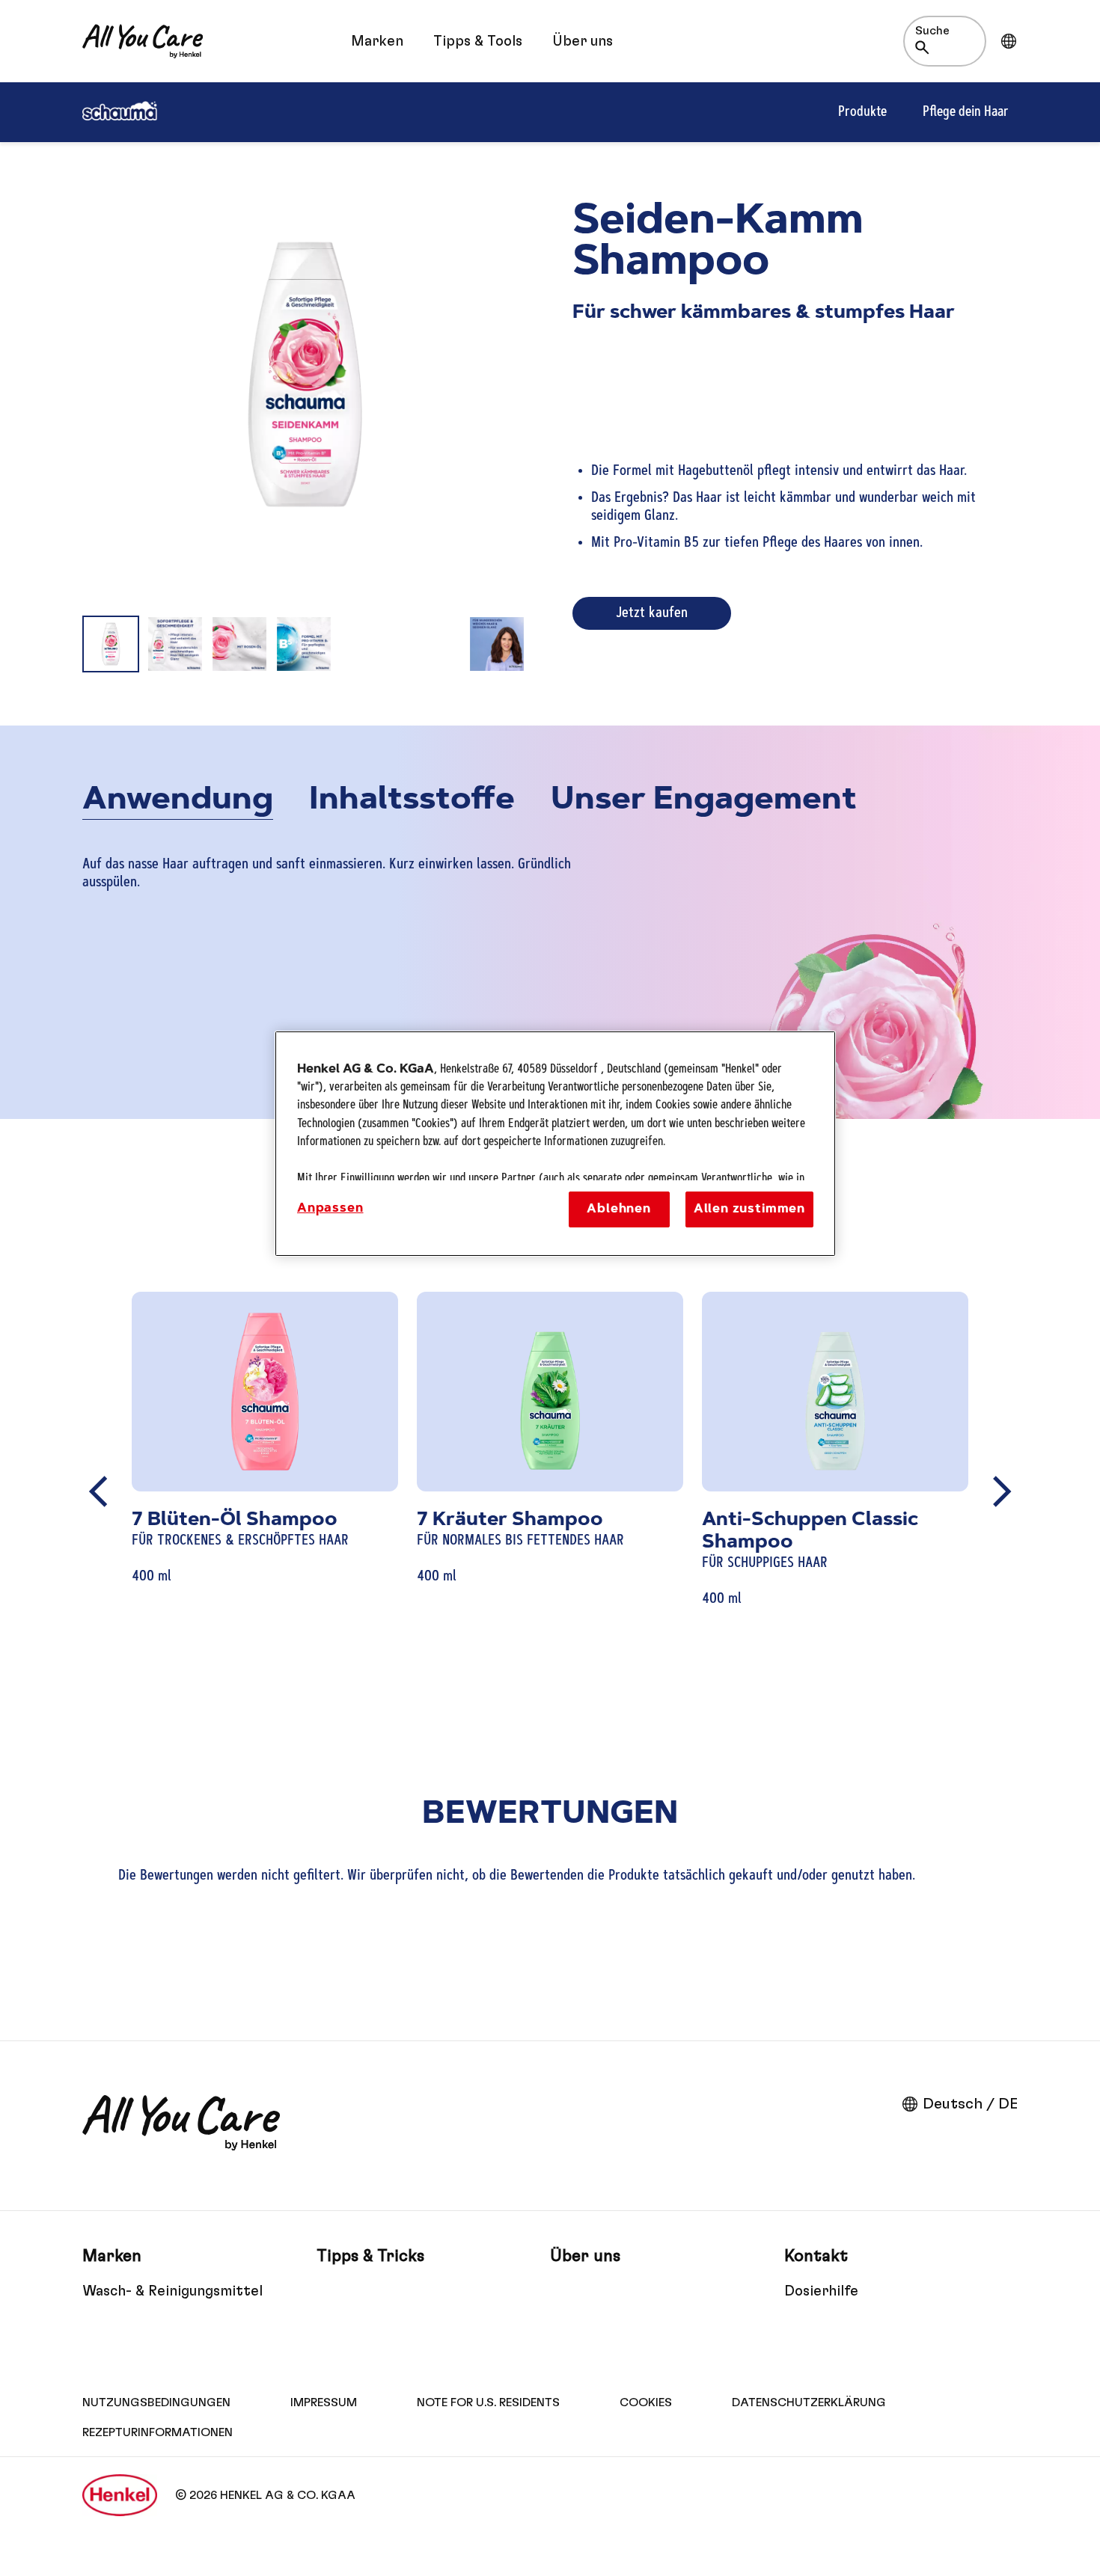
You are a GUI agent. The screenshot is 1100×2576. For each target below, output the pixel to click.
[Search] (926, 48)
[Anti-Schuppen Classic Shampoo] (835, 1492)
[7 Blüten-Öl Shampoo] (265, 1492)
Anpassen (330, 1209)
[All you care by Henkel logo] (143, 41)
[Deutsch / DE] (1009, 41)
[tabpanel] (550, 888)
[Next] (1002, 1491)
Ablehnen (619, 1209)
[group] (305, 416)
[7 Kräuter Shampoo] (550, 1492)
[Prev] (98, 1491)
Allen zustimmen (749, 1209)
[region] (555, 1144)
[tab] (178, 803)
